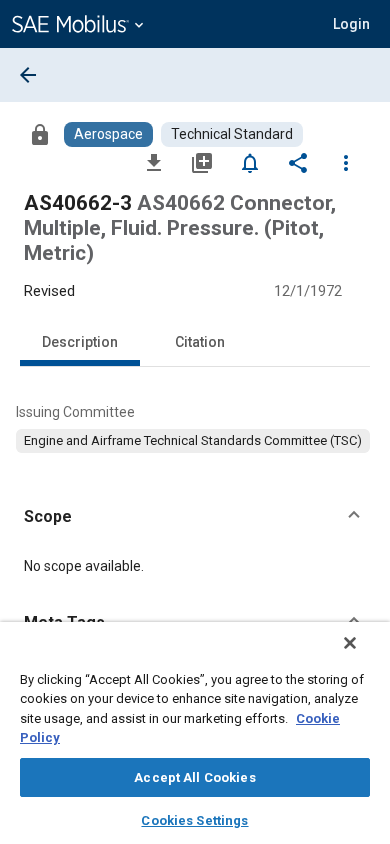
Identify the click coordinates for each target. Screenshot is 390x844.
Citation (200, 342)
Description (80, 342)
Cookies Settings (194, 820)
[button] (195, 517)
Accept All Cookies (194, 777)
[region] (195, 733)
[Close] (350, 643)
